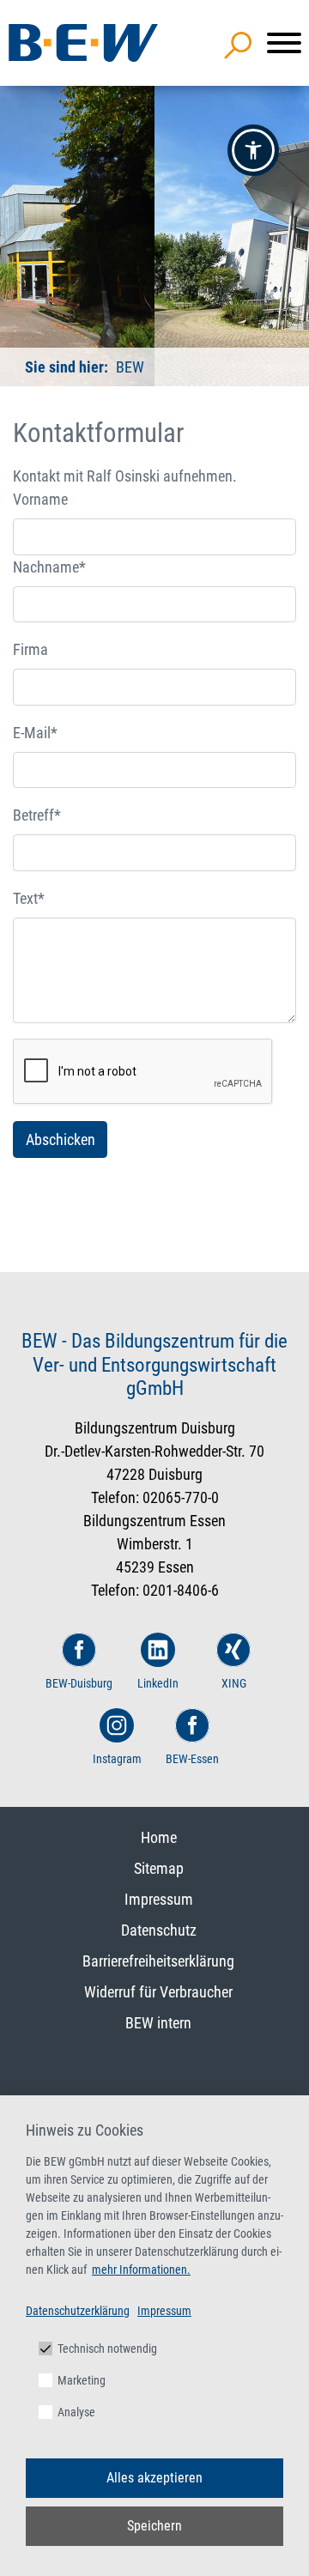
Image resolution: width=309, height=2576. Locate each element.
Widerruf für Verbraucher (158, 1992)
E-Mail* (35, 733)
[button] (253, 150)
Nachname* (49, 567)
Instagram (117, 1759)
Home (159, 1837)
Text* (29, 898)
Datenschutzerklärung (78, 2311)
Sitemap (159, 1868)
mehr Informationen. (141, 2270)
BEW (128, 367)
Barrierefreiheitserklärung (158, 1961)
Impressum (159, 1899)
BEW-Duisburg (79, 1683)
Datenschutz (159, 1930)
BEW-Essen (192, 1759)
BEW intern (158, 2023)
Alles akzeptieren (154, 2478)
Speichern (154, 2526)
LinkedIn (158, 1683)
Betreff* (37, 815)
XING (234, 1683)
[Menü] (284, 43)
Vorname (40, 499)
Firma (30, 649)
